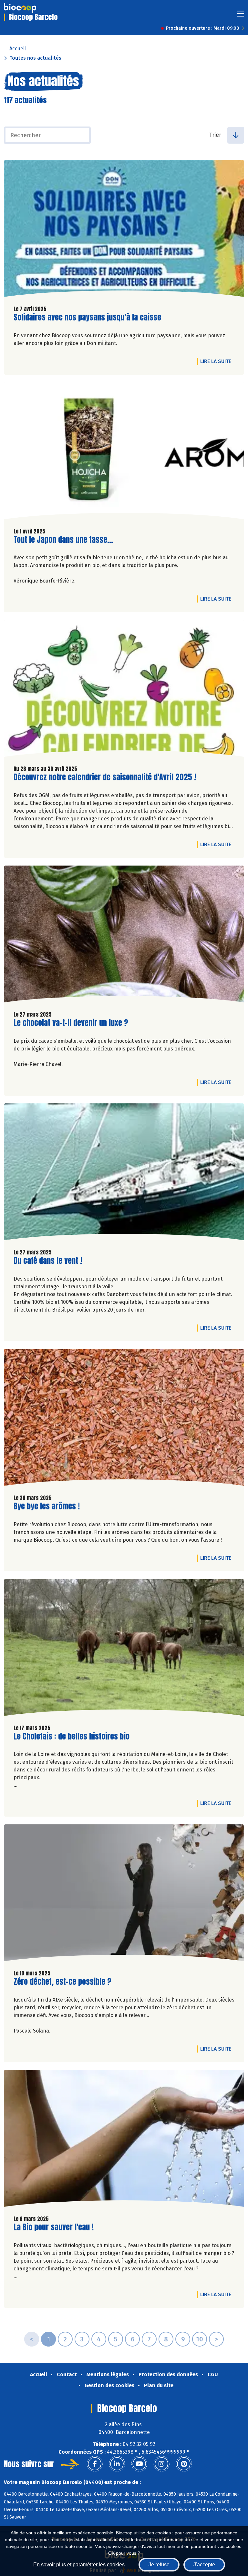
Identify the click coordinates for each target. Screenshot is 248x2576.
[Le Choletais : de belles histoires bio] (124, 1649)
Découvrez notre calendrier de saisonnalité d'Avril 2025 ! (105, 777)
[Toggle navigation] (241, 16)
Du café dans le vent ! (48, 1261)
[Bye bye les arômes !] (124, 1419)
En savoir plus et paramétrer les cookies (79, 2565)
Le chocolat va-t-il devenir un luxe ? (71, 1023)
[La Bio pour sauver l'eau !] (124, 2140)
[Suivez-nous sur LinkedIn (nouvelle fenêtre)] (117, 2464)
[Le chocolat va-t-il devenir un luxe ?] (124, 936)
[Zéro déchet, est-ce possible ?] (124, 1894)
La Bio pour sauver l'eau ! (54, 2227)
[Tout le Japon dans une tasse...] (124, 452)
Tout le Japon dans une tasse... (63, 540)
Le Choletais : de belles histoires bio (72, 1736)
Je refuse (159, 2565)
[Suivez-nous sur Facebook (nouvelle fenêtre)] (95, 2464)
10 (200, 2339)
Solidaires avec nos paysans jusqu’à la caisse (87, 317)
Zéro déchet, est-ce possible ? (62, 1982)
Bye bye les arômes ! (47, 1506)
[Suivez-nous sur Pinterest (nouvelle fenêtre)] (184, 2464)
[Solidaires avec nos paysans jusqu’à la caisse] (124, 230)
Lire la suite (217, 361)
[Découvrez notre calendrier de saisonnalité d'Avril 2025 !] (124, 690)
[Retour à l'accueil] (20, 8)
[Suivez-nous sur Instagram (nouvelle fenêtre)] (161, 2464)
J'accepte (204, 2565)
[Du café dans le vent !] (124, 1173)
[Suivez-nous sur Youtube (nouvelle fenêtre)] (139, 2464)
